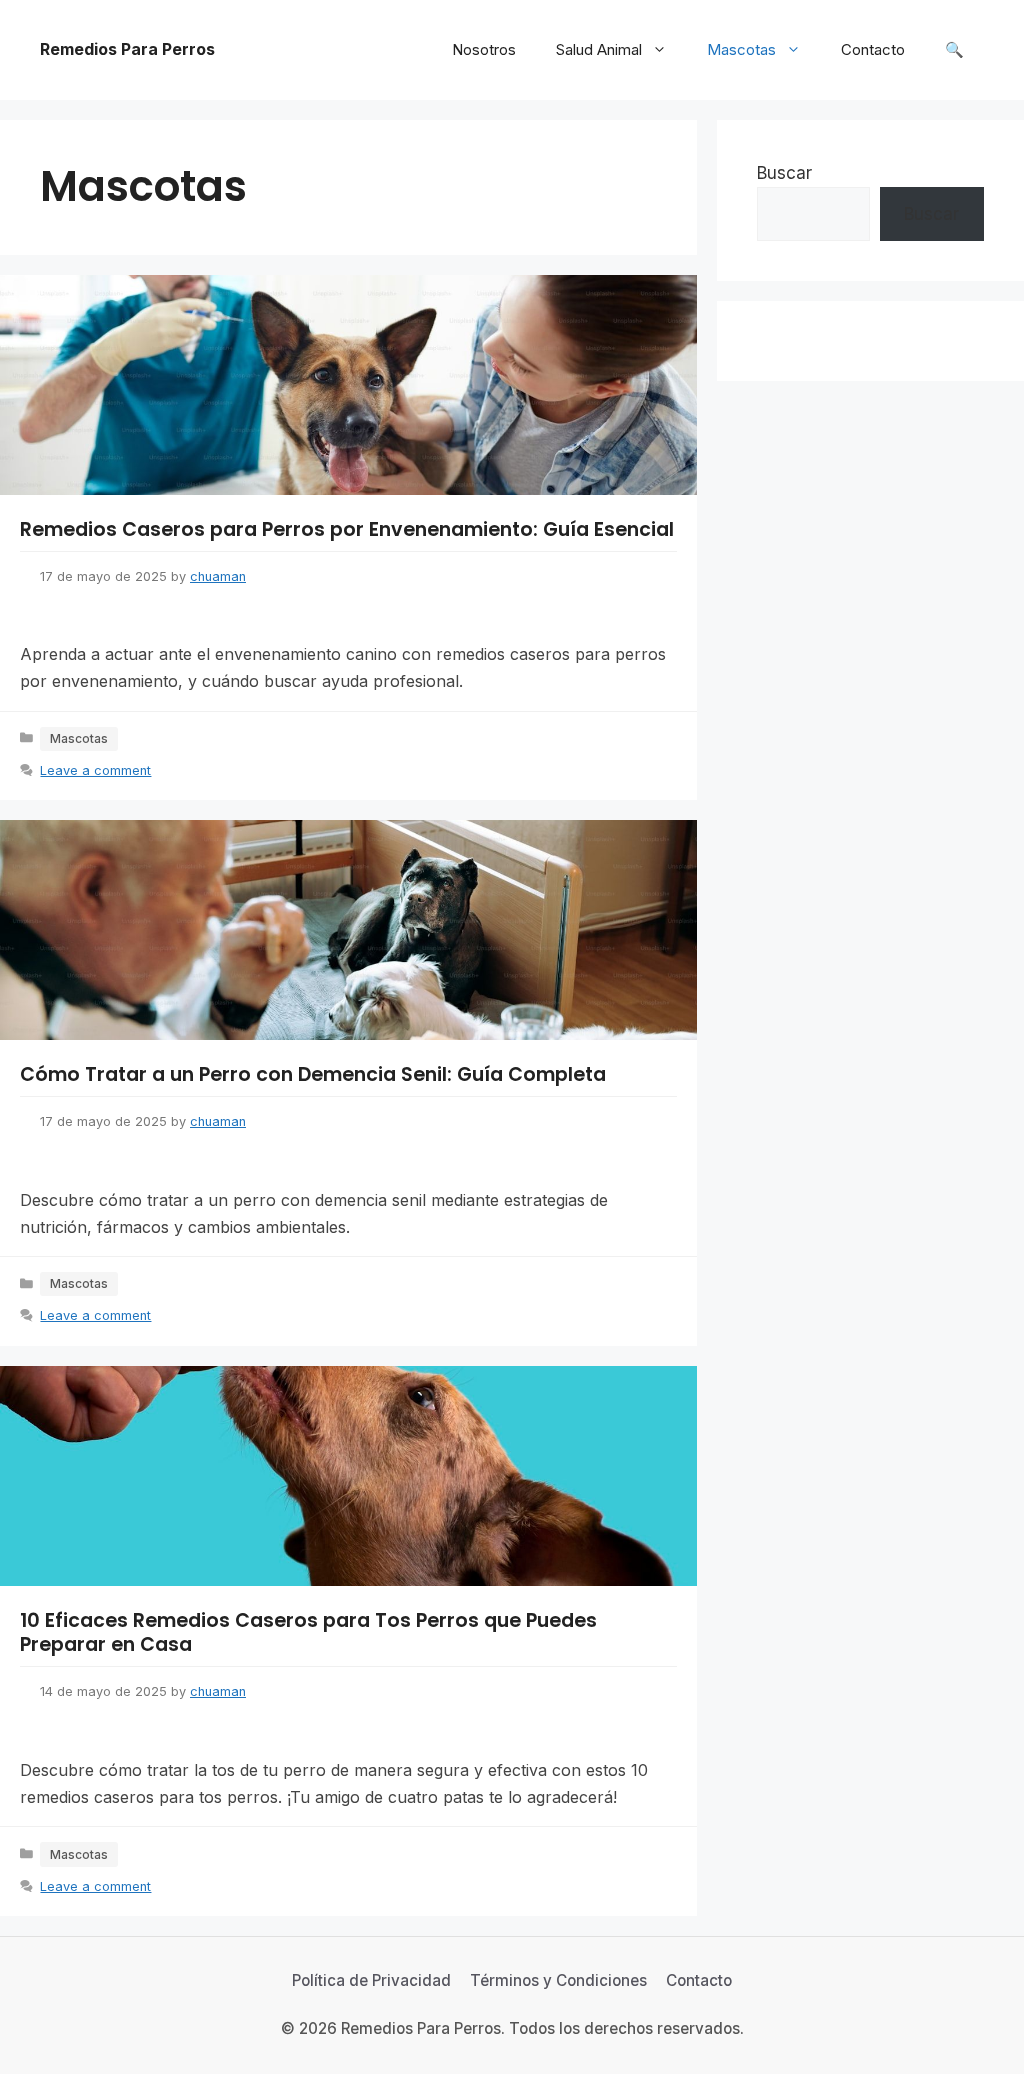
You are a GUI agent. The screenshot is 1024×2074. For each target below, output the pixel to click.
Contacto (873, 49)
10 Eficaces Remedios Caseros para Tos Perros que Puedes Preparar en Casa (308, 1633)
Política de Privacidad (371, 1980)
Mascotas (741, 49)
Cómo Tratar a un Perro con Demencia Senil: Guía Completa (313, 1074)
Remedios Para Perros (127, 49)
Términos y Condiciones (558, 1980)
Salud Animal (599, 49)
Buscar (784, 173)
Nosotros (484, 49)
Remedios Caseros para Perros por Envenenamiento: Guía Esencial (347, 529)
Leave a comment (95, 770)
